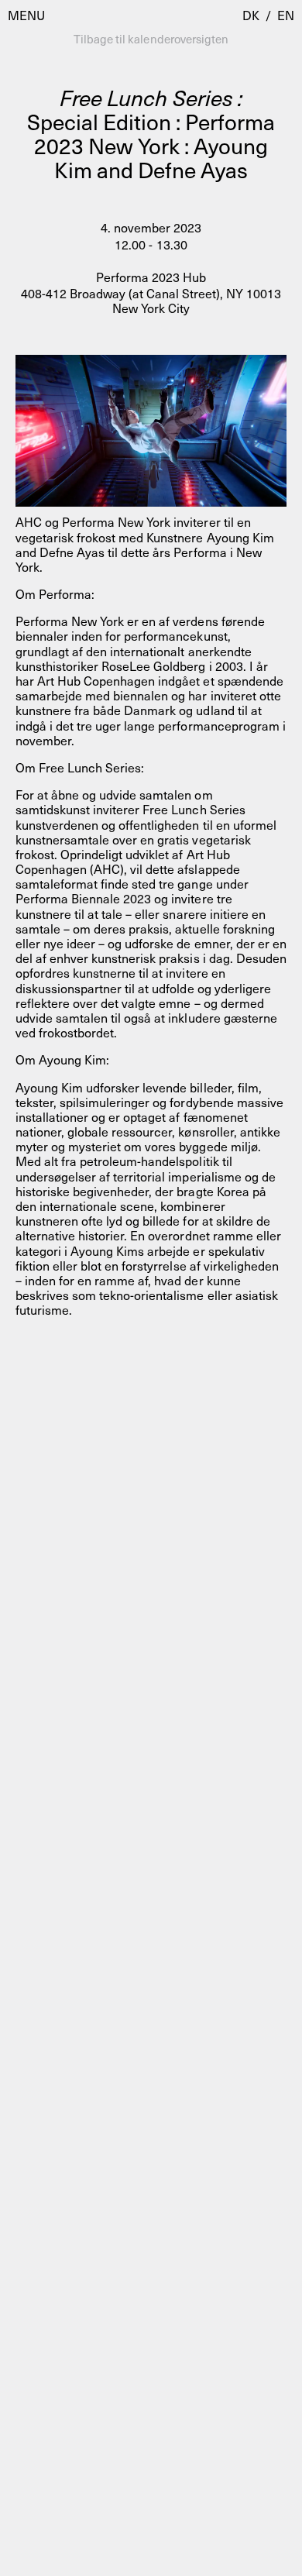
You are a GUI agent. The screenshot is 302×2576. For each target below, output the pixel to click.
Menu (26, 15)
